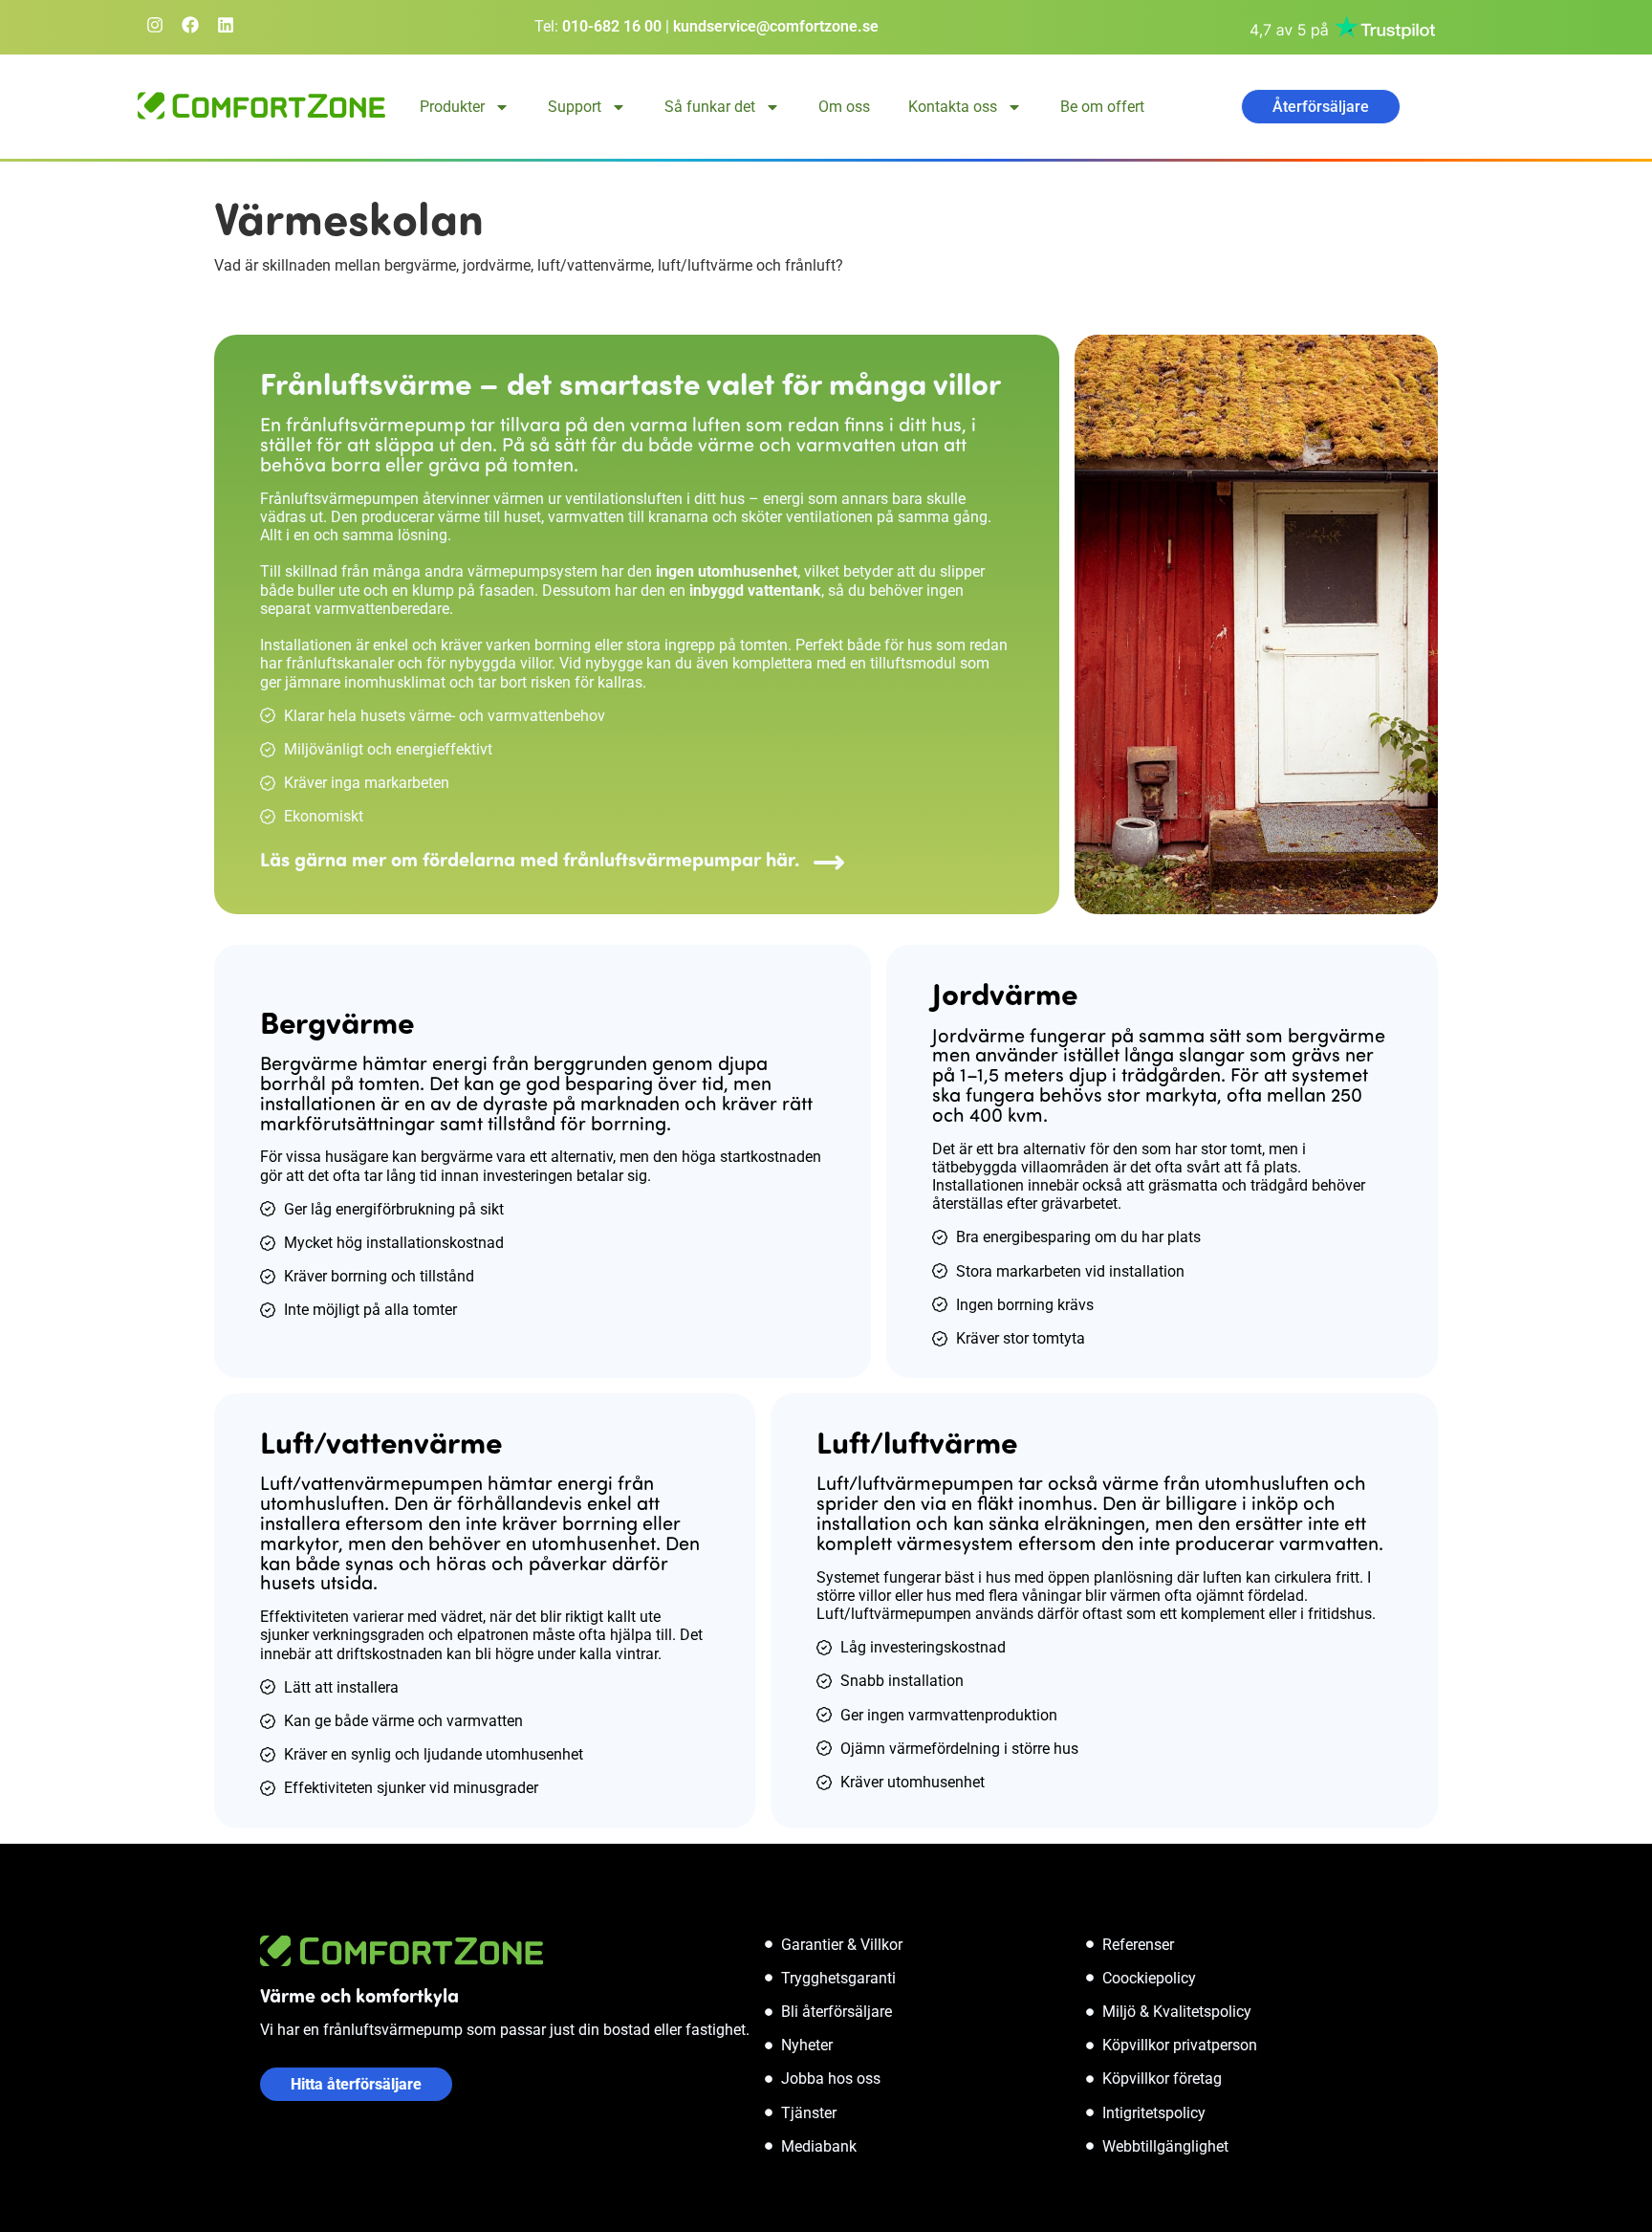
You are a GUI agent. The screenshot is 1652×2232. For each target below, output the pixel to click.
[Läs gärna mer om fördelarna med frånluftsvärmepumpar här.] (829, 863)
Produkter (452, 107)
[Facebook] (190, 25)
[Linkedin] (226, 25)
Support (575, 107)
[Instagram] (155, 25)
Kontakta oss (953, 107)
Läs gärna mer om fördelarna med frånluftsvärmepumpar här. (530, 858)
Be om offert (1102, 107)
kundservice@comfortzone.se (776, 26)
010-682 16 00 (612, 26)
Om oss (844, 107)
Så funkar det (710, 107)
